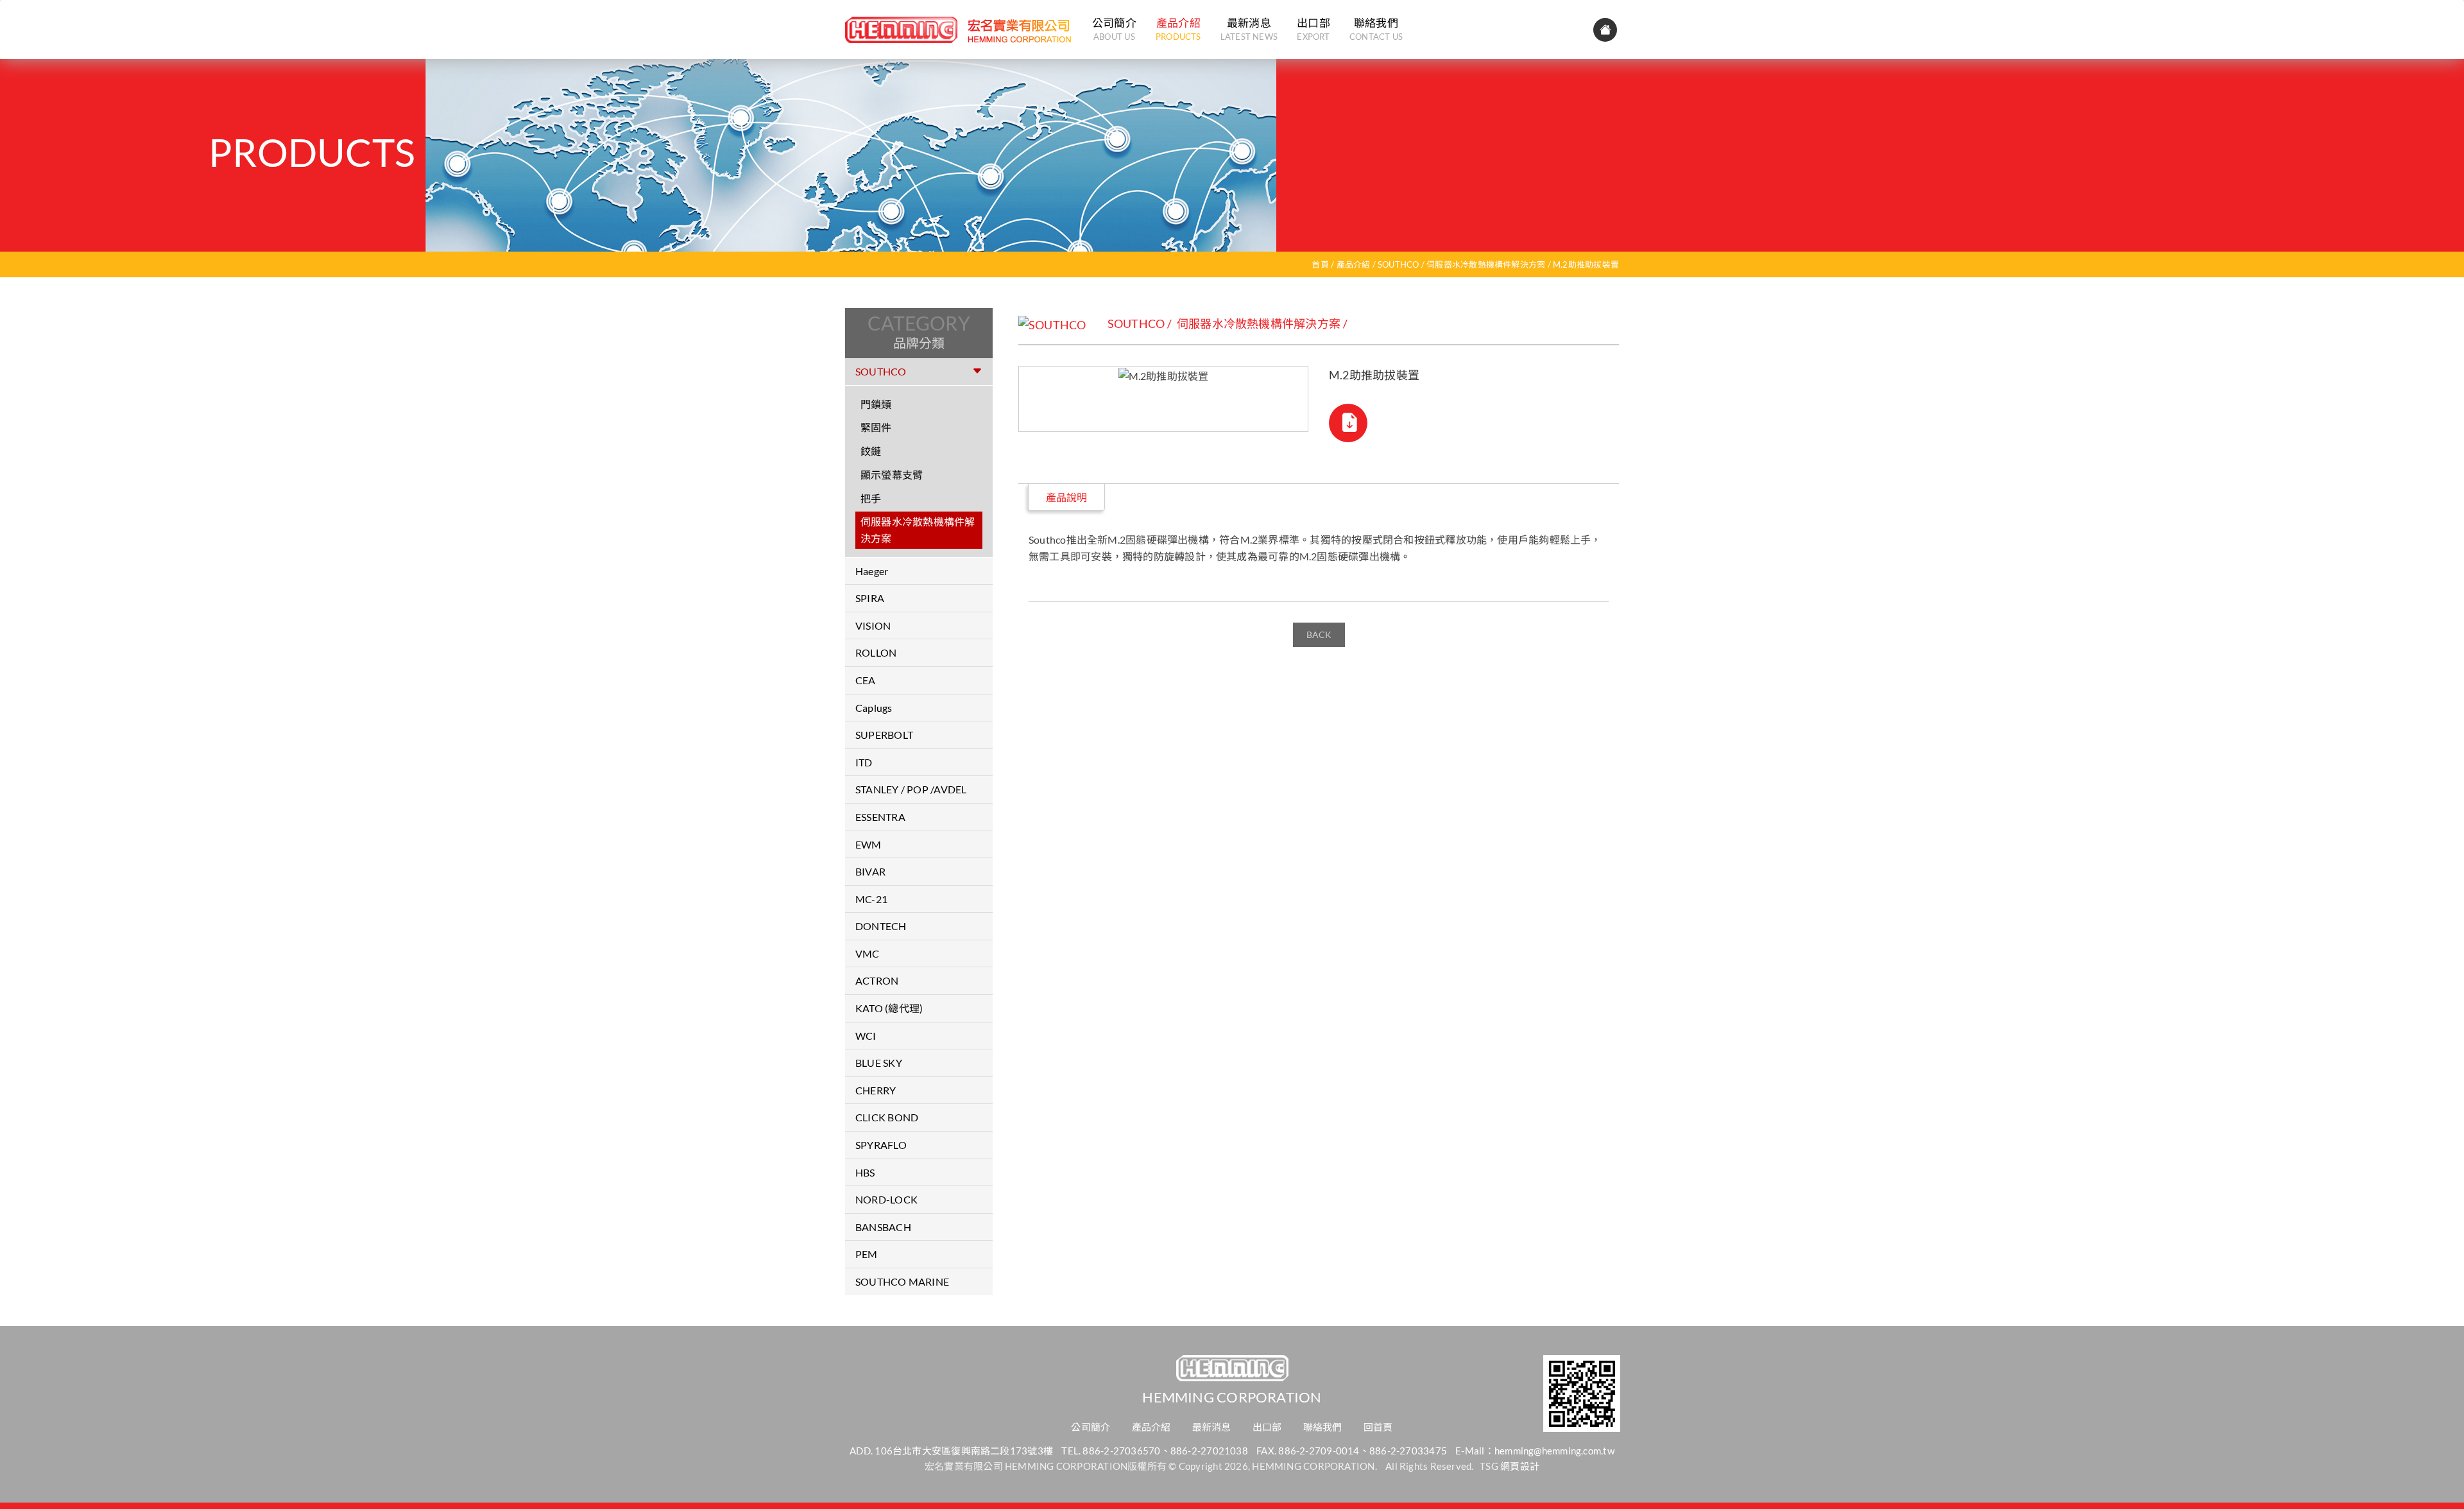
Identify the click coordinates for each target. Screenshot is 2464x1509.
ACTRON (877, 980)
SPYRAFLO (881, 1145)
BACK (1319, 634)
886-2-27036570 (1121, 1451)
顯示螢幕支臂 (892, 475)
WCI (866, 1036)
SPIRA (870, 598)
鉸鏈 (871, 451)
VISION (873, 625)
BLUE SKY (879, 1063)
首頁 (1320, 264)
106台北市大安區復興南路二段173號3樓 (964, 1451)
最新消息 (1249, 29)
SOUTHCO (1399, 264)
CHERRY (876, 1090)
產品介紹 (1178, 29)
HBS (865, 1172)
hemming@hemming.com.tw (1554, 1451)
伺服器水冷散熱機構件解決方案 (1486, 264)
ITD (864, 762)
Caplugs (874, 708)
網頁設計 (1520, 1466)
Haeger (872, 571)
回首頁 (1378, 1427)
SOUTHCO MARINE (902, 1281)
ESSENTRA (880, 817)
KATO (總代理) (889, 1008)
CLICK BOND (887, 1117)
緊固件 (876, 427)
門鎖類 (876, 404)
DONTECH (881, 926)
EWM (868, 844)
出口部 (1313, 29)
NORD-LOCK (886, 1199)
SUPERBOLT (884, 735)
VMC (868, 953)
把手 (871, 498)
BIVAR (870, 871)
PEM (867, 1254)
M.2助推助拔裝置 (1586, 264)
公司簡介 (1114, 29)
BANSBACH (883, 1227)
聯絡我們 (1376, 29)
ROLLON (876, 652)
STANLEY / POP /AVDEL (911, 789)
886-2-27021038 (1209, 1451)
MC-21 (871, 899)
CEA (866, 680)
